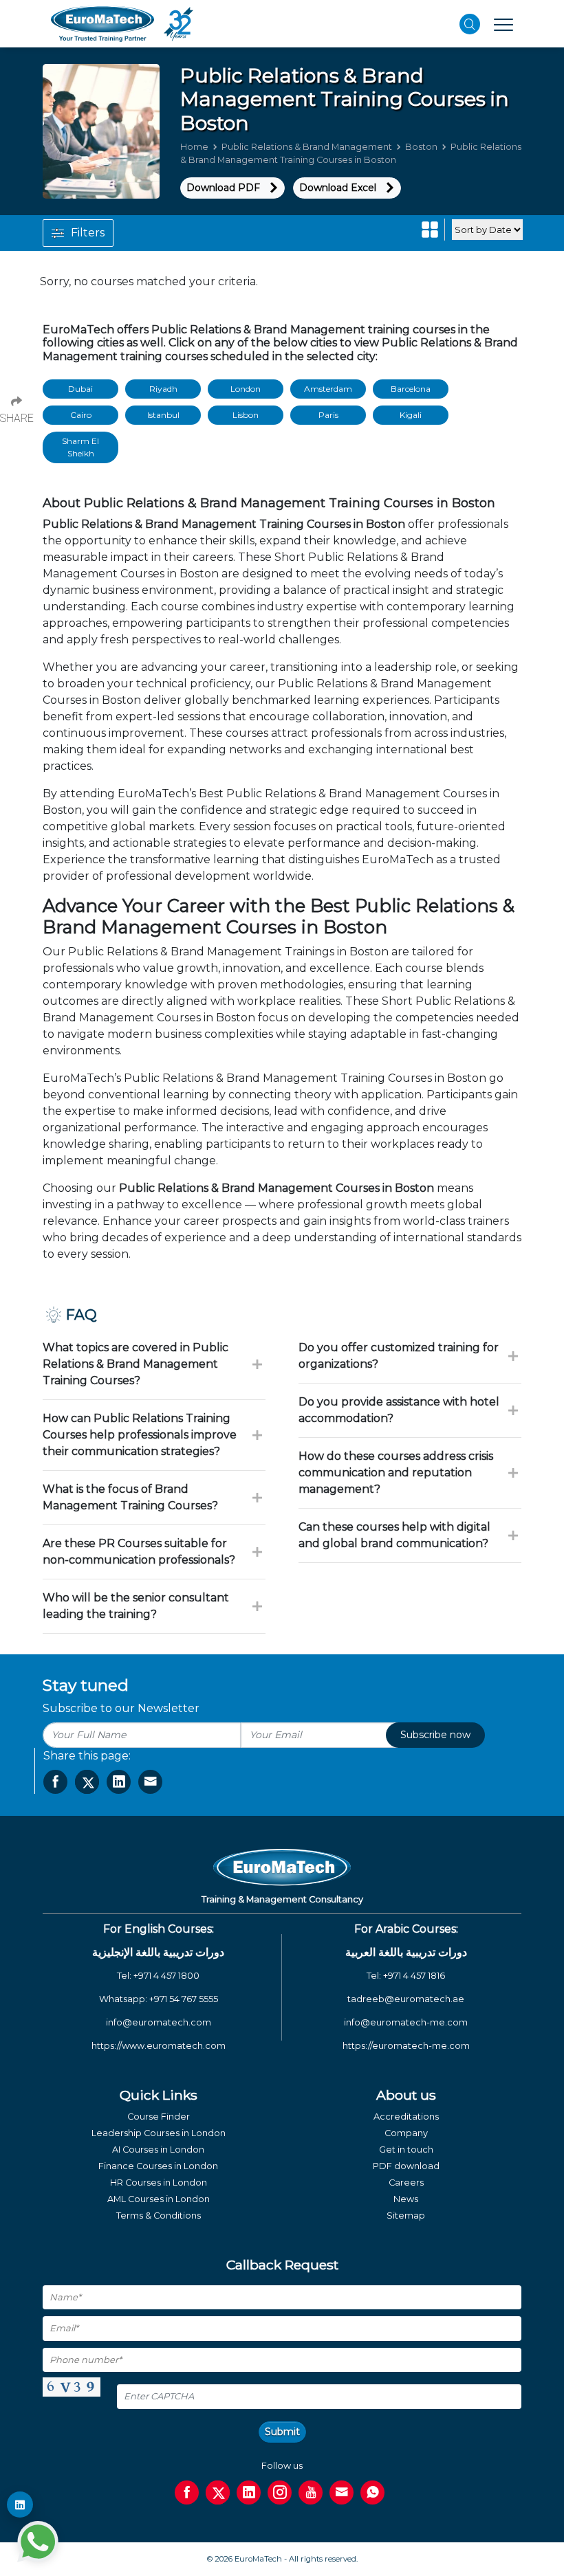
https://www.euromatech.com (159, 2046)
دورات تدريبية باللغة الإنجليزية (158, 1952)
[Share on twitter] (87, 1782)
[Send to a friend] (150, 1782)
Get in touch (406, 2150)
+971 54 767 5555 (184, 1999)
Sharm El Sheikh (80, 447)
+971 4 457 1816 (414, 1976)
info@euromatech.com (159, 2022)
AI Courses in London (158, 2150)
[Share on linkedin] (119, 1782)
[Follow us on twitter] (218, 2492)
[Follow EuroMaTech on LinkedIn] (20, 2505)
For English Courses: (159, 1929)
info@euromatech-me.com (406, 2022)
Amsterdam (328, 389)
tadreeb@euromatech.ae (406, 1999)
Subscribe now (435, 1735)
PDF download (406, 2166)
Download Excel (338, 188)
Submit (282, 2432)
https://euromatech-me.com (406, 2046)
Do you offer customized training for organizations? (399, 1356)
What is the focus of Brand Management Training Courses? (130, 1497)
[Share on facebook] (55, 1782)
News (406, 2199)
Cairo (81, 415)
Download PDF (223, 188)
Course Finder (159, 2117)
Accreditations (406, 2117)
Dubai (80, 389)
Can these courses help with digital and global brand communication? (394, 1535)
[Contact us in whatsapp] (372, 2492)
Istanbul (163, 415)
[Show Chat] (38, 2542)
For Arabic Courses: (406, 1929)
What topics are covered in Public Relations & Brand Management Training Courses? (135, 1364)
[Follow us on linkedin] (249, 2492)
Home (194, 147)
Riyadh (163, 389)
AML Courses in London (159, 2199)
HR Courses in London (159, 2183)
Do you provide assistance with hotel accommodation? (399, 1410)
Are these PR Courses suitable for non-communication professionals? (139, 1552)
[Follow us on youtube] (311, 2492)
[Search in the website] (470, 24)
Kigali (411, 415)
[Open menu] (503, 24)
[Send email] (341, 2492)
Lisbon (246, 415)
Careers (406, 2183)
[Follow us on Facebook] (187, 2492)
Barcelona (411, 389)
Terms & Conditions (159, 2216)
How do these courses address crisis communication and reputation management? (396, 1473)
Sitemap (406, 2216)
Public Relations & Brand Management (307, 147)
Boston (421, 147)
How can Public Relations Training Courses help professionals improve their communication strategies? (140, 1435)
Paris (328, 415)
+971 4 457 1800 (166, 1976)
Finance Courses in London (158, 2166)
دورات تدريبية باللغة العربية (406, 1952)
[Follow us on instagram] (280, 2492)
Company (406, 2133)
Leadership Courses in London (159, 2133)
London (246, 389)
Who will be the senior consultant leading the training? (136, 1606)
